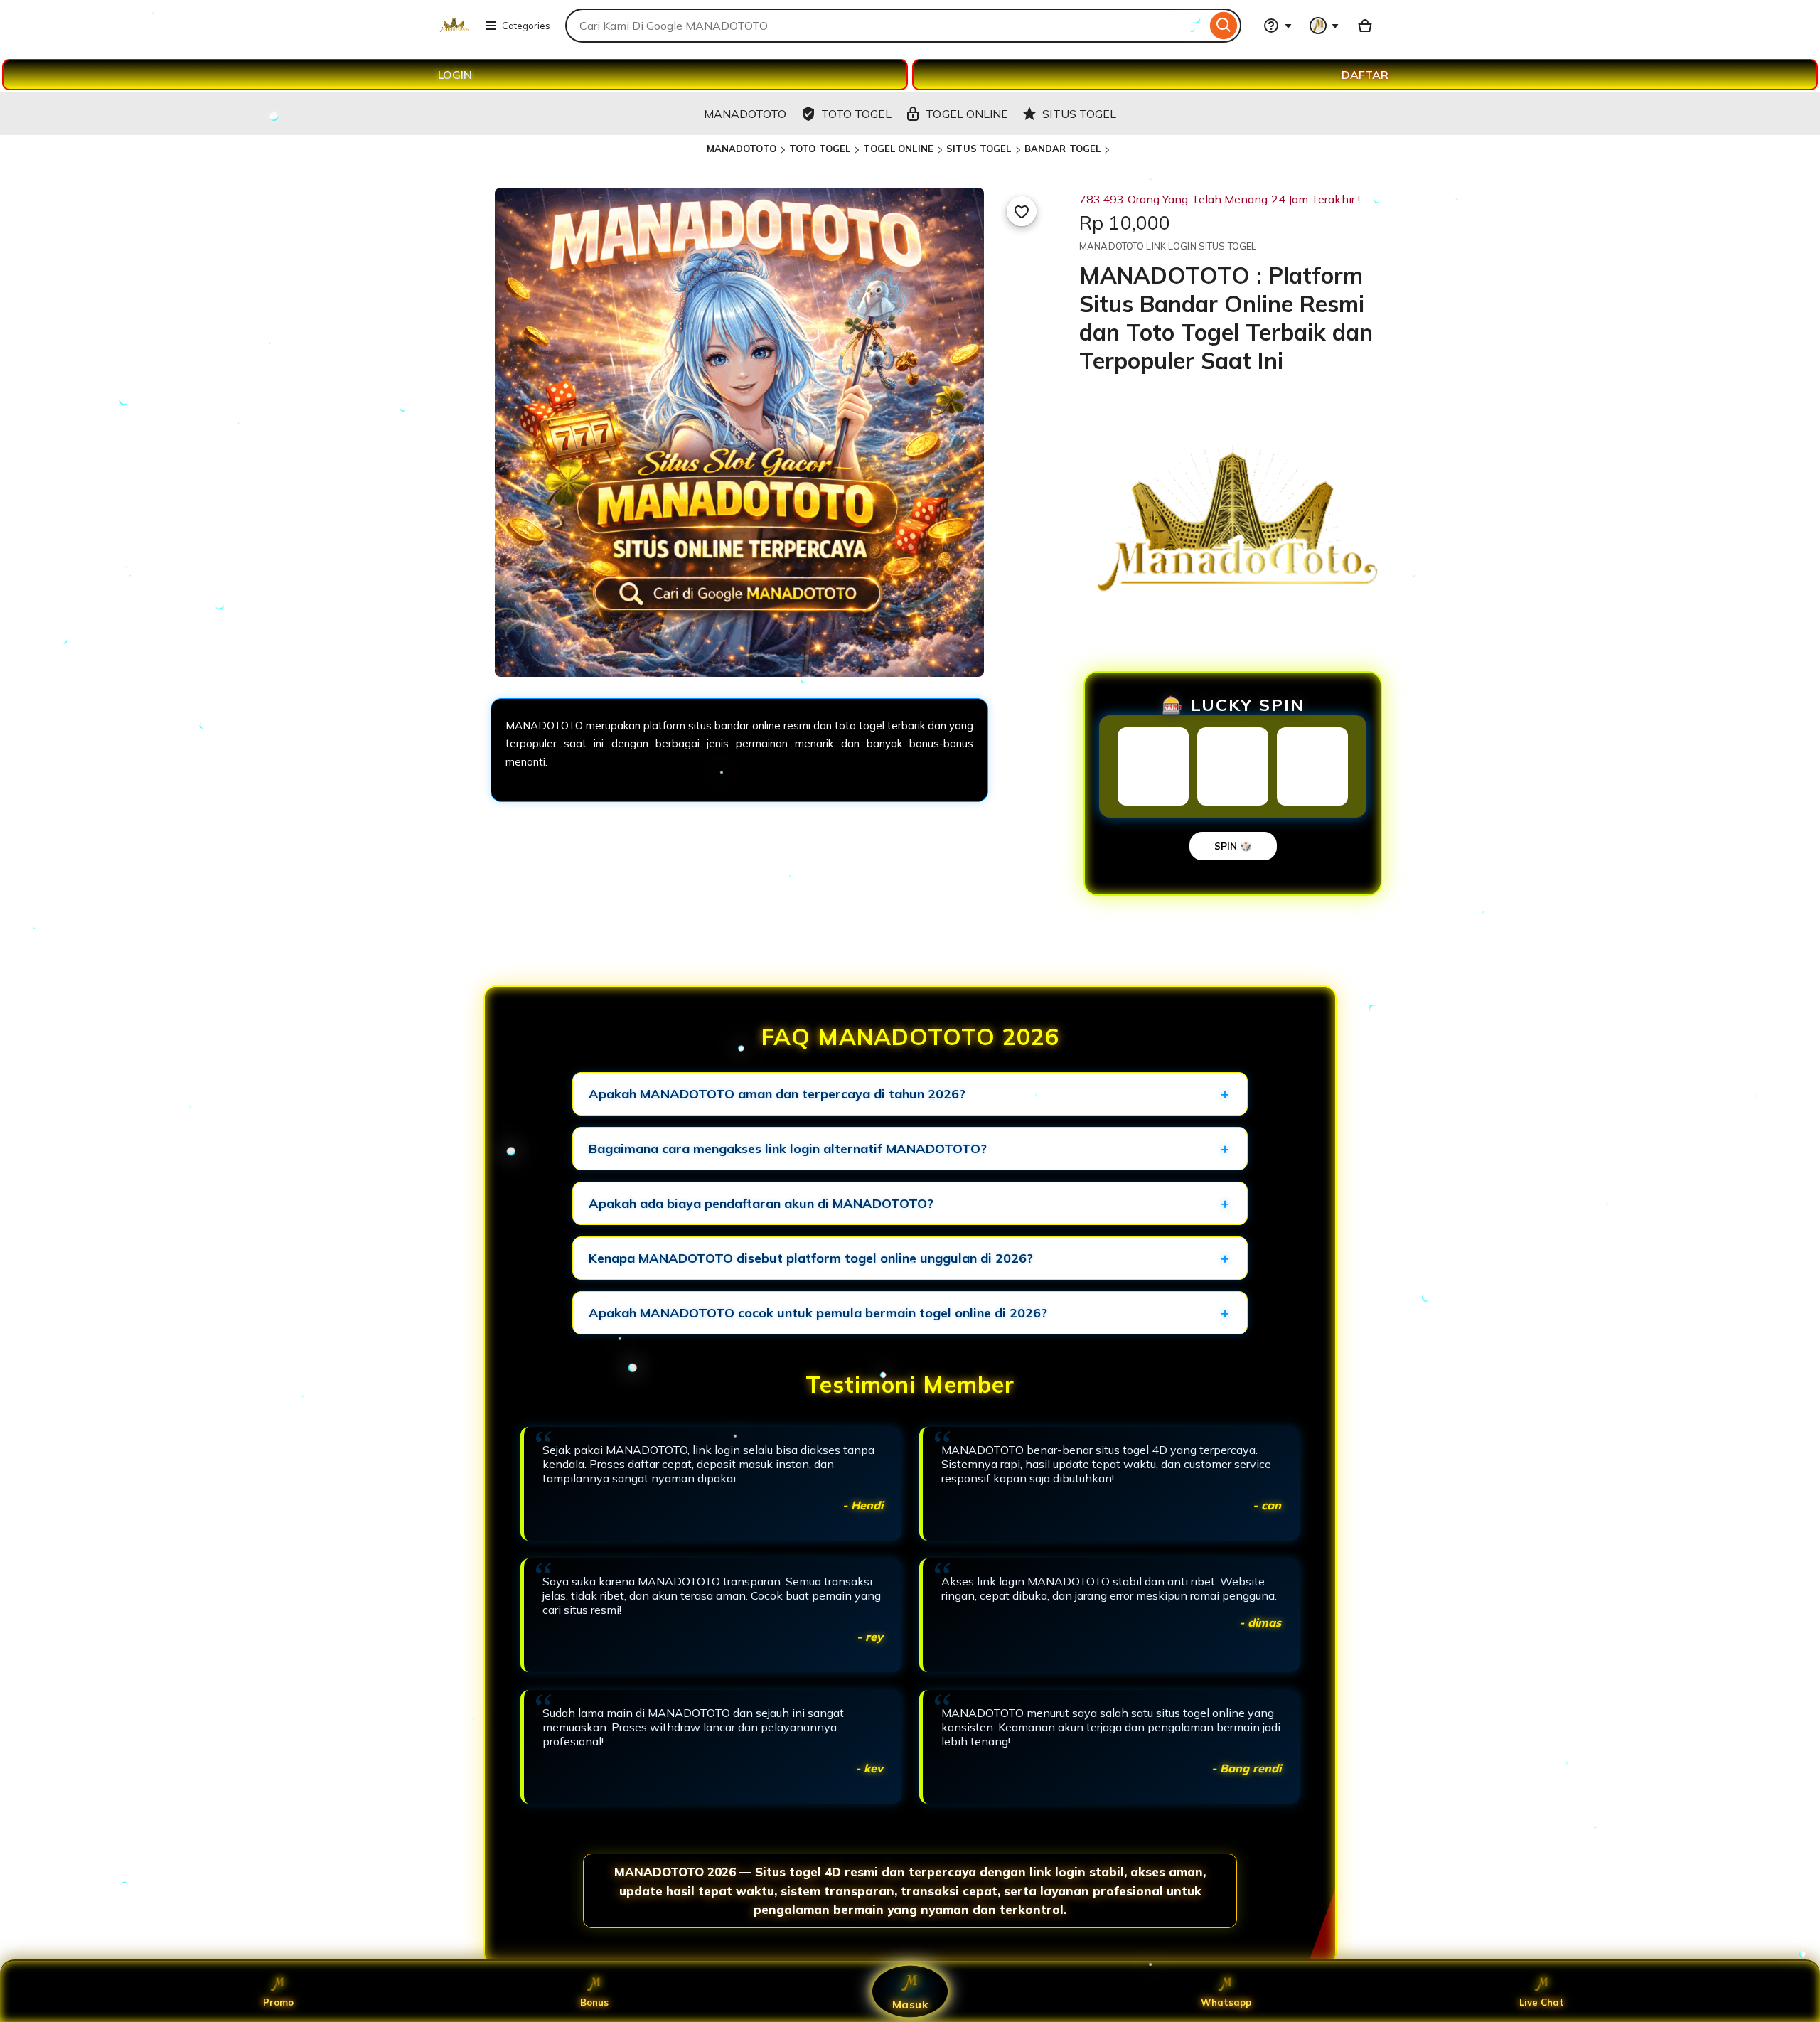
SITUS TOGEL (979, 149)
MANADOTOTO (742, 149)
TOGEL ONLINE (898, 149)
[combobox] (886, 26)
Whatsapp (1226, 2002)
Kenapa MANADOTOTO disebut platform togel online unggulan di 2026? (811, 1258)
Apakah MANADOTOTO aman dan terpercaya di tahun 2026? (777, 1094)
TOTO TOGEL (820, 149)
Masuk (910, 2004)
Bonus (594, 2002)
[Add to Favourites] (1022, 211)
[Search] (1224, 26)
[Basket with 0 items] (1365, 26)
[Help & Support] (1278, 26)
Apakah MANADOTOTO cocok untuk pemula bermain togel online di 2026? (818, 1313)
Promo (278, 2002)
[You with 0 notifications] (1324, 26)
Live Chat (1542, 2002)
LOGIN (455, 75)
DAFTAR (1365, 75)
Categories (526, 26)
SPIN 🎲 (1233, 846)
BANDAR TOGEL (1063, 149)
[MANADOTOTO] (454, 34)
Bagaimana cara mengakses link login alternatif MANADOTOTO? (788, 1149)
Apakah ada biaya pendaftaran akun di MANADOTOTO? (761, 1203)
